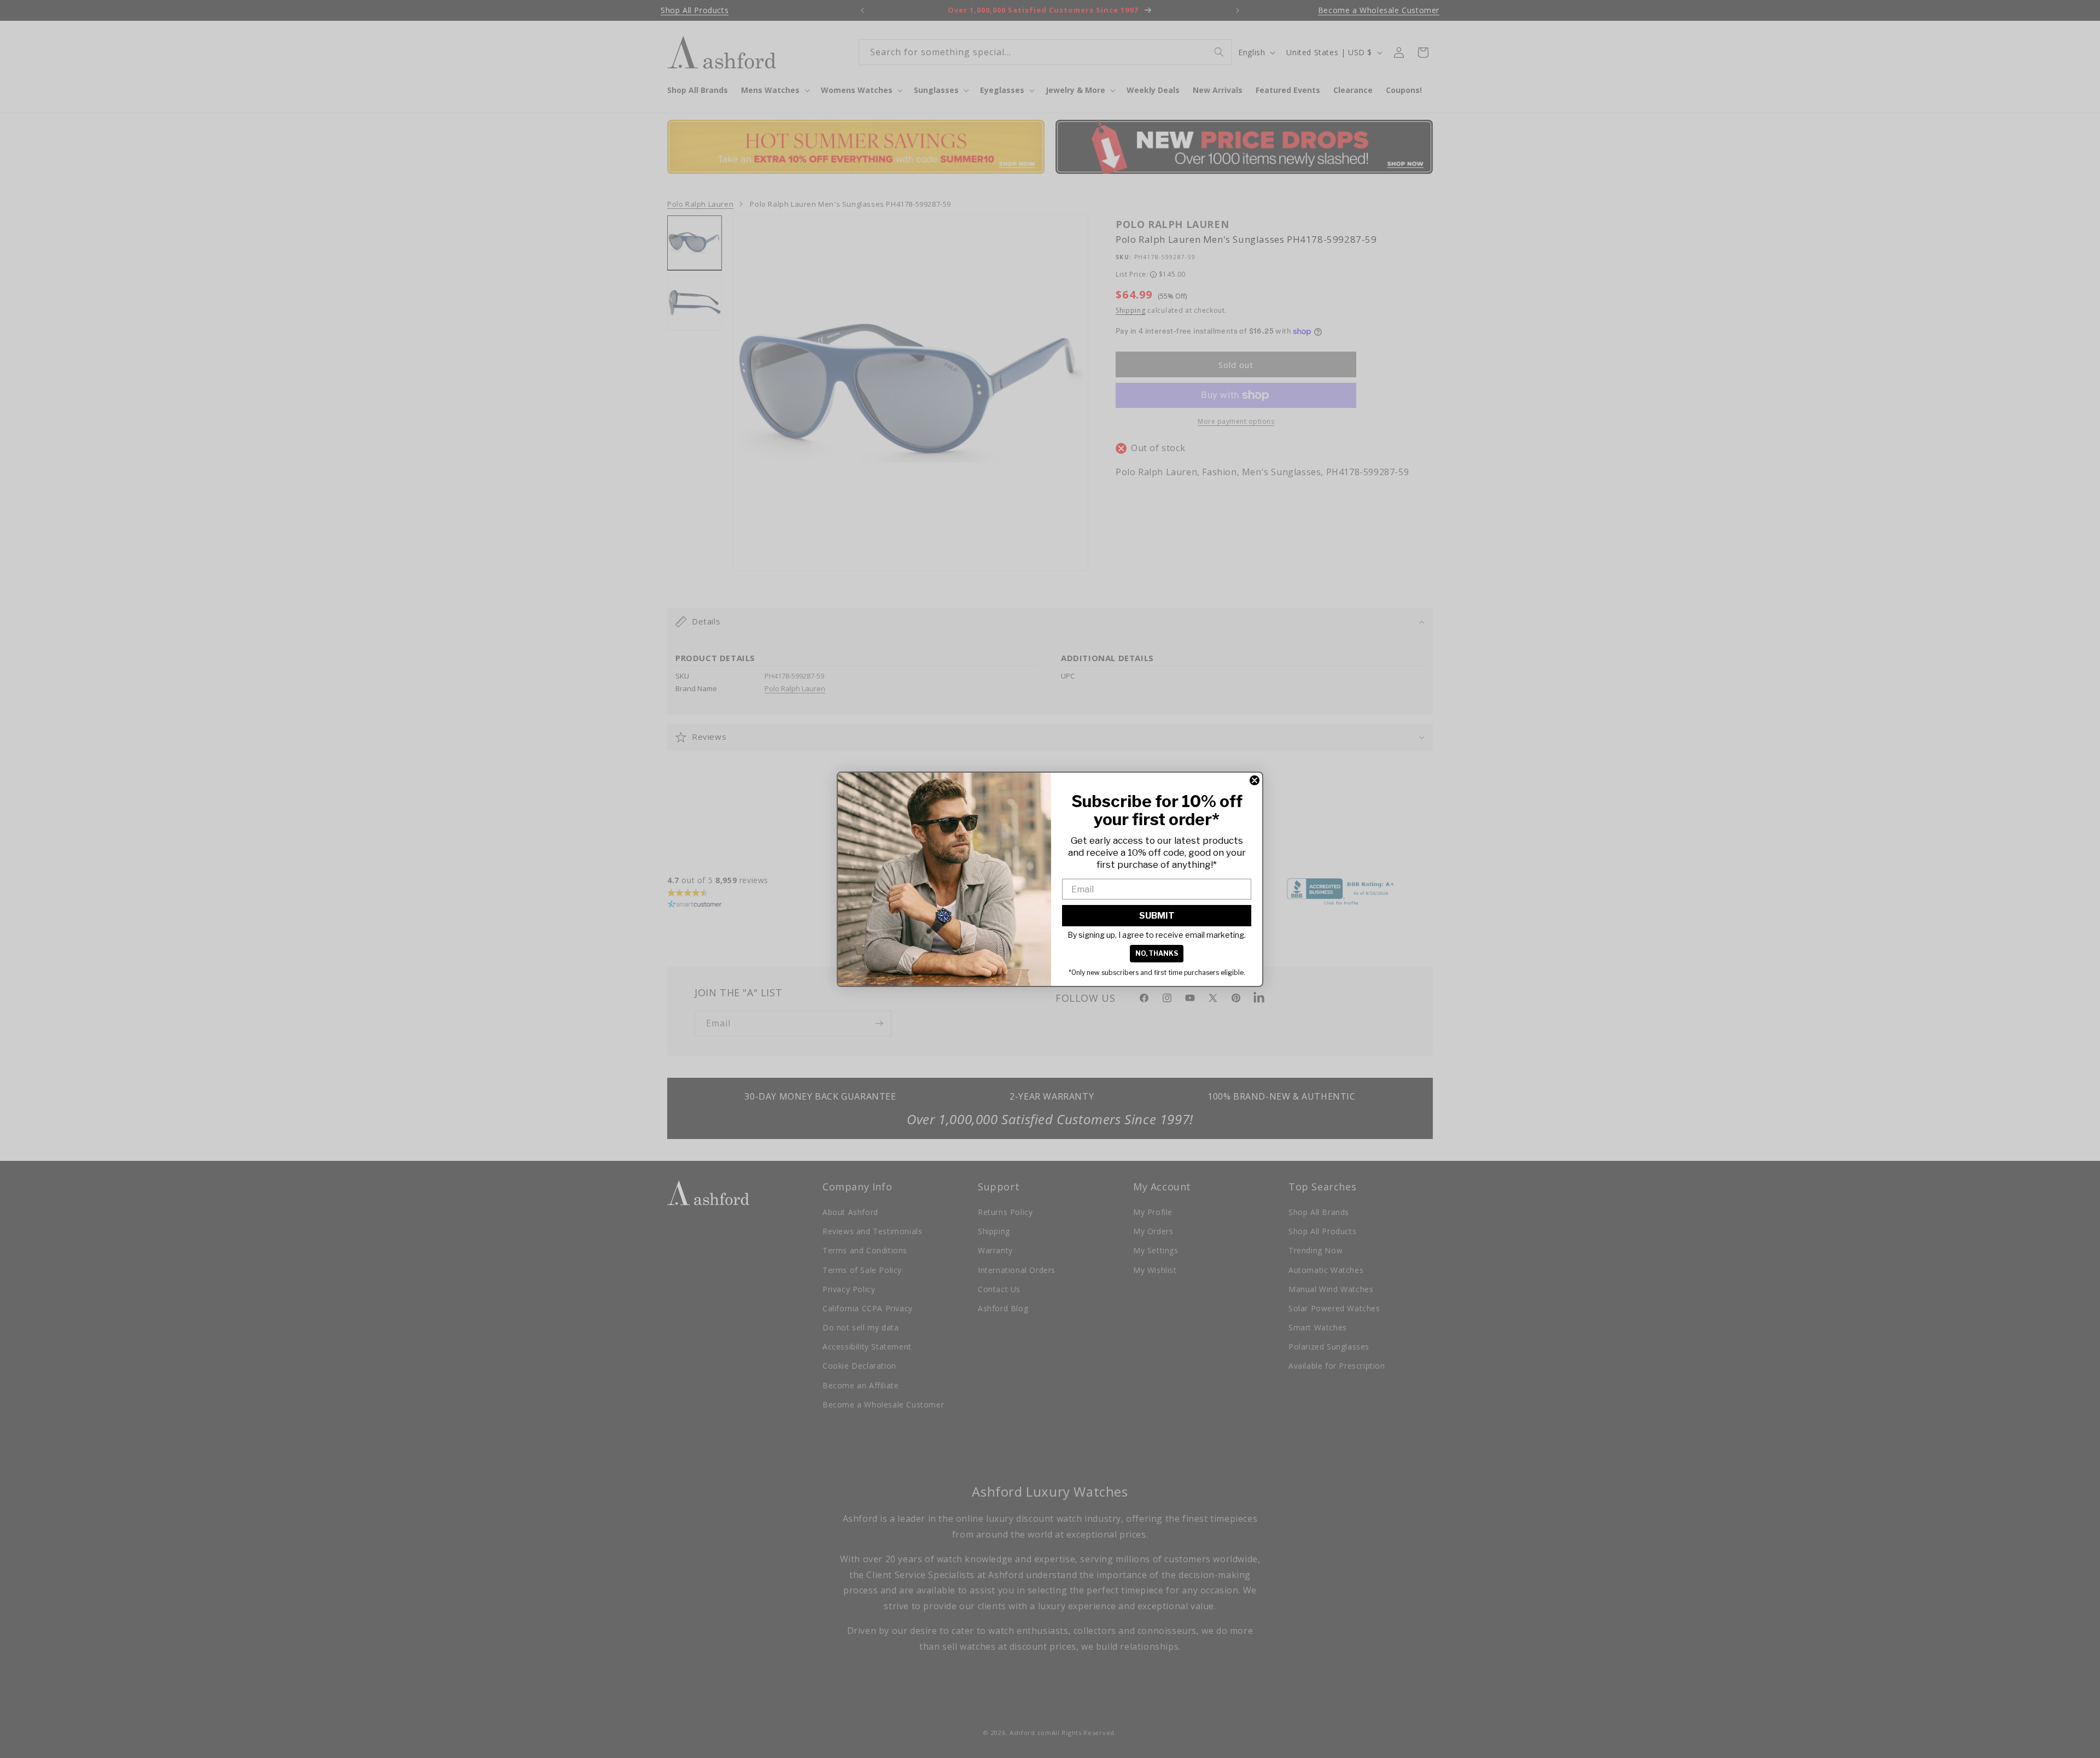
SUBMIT (1157, 916)
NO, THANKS (1157, 953)
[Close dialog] (1255, 780)
